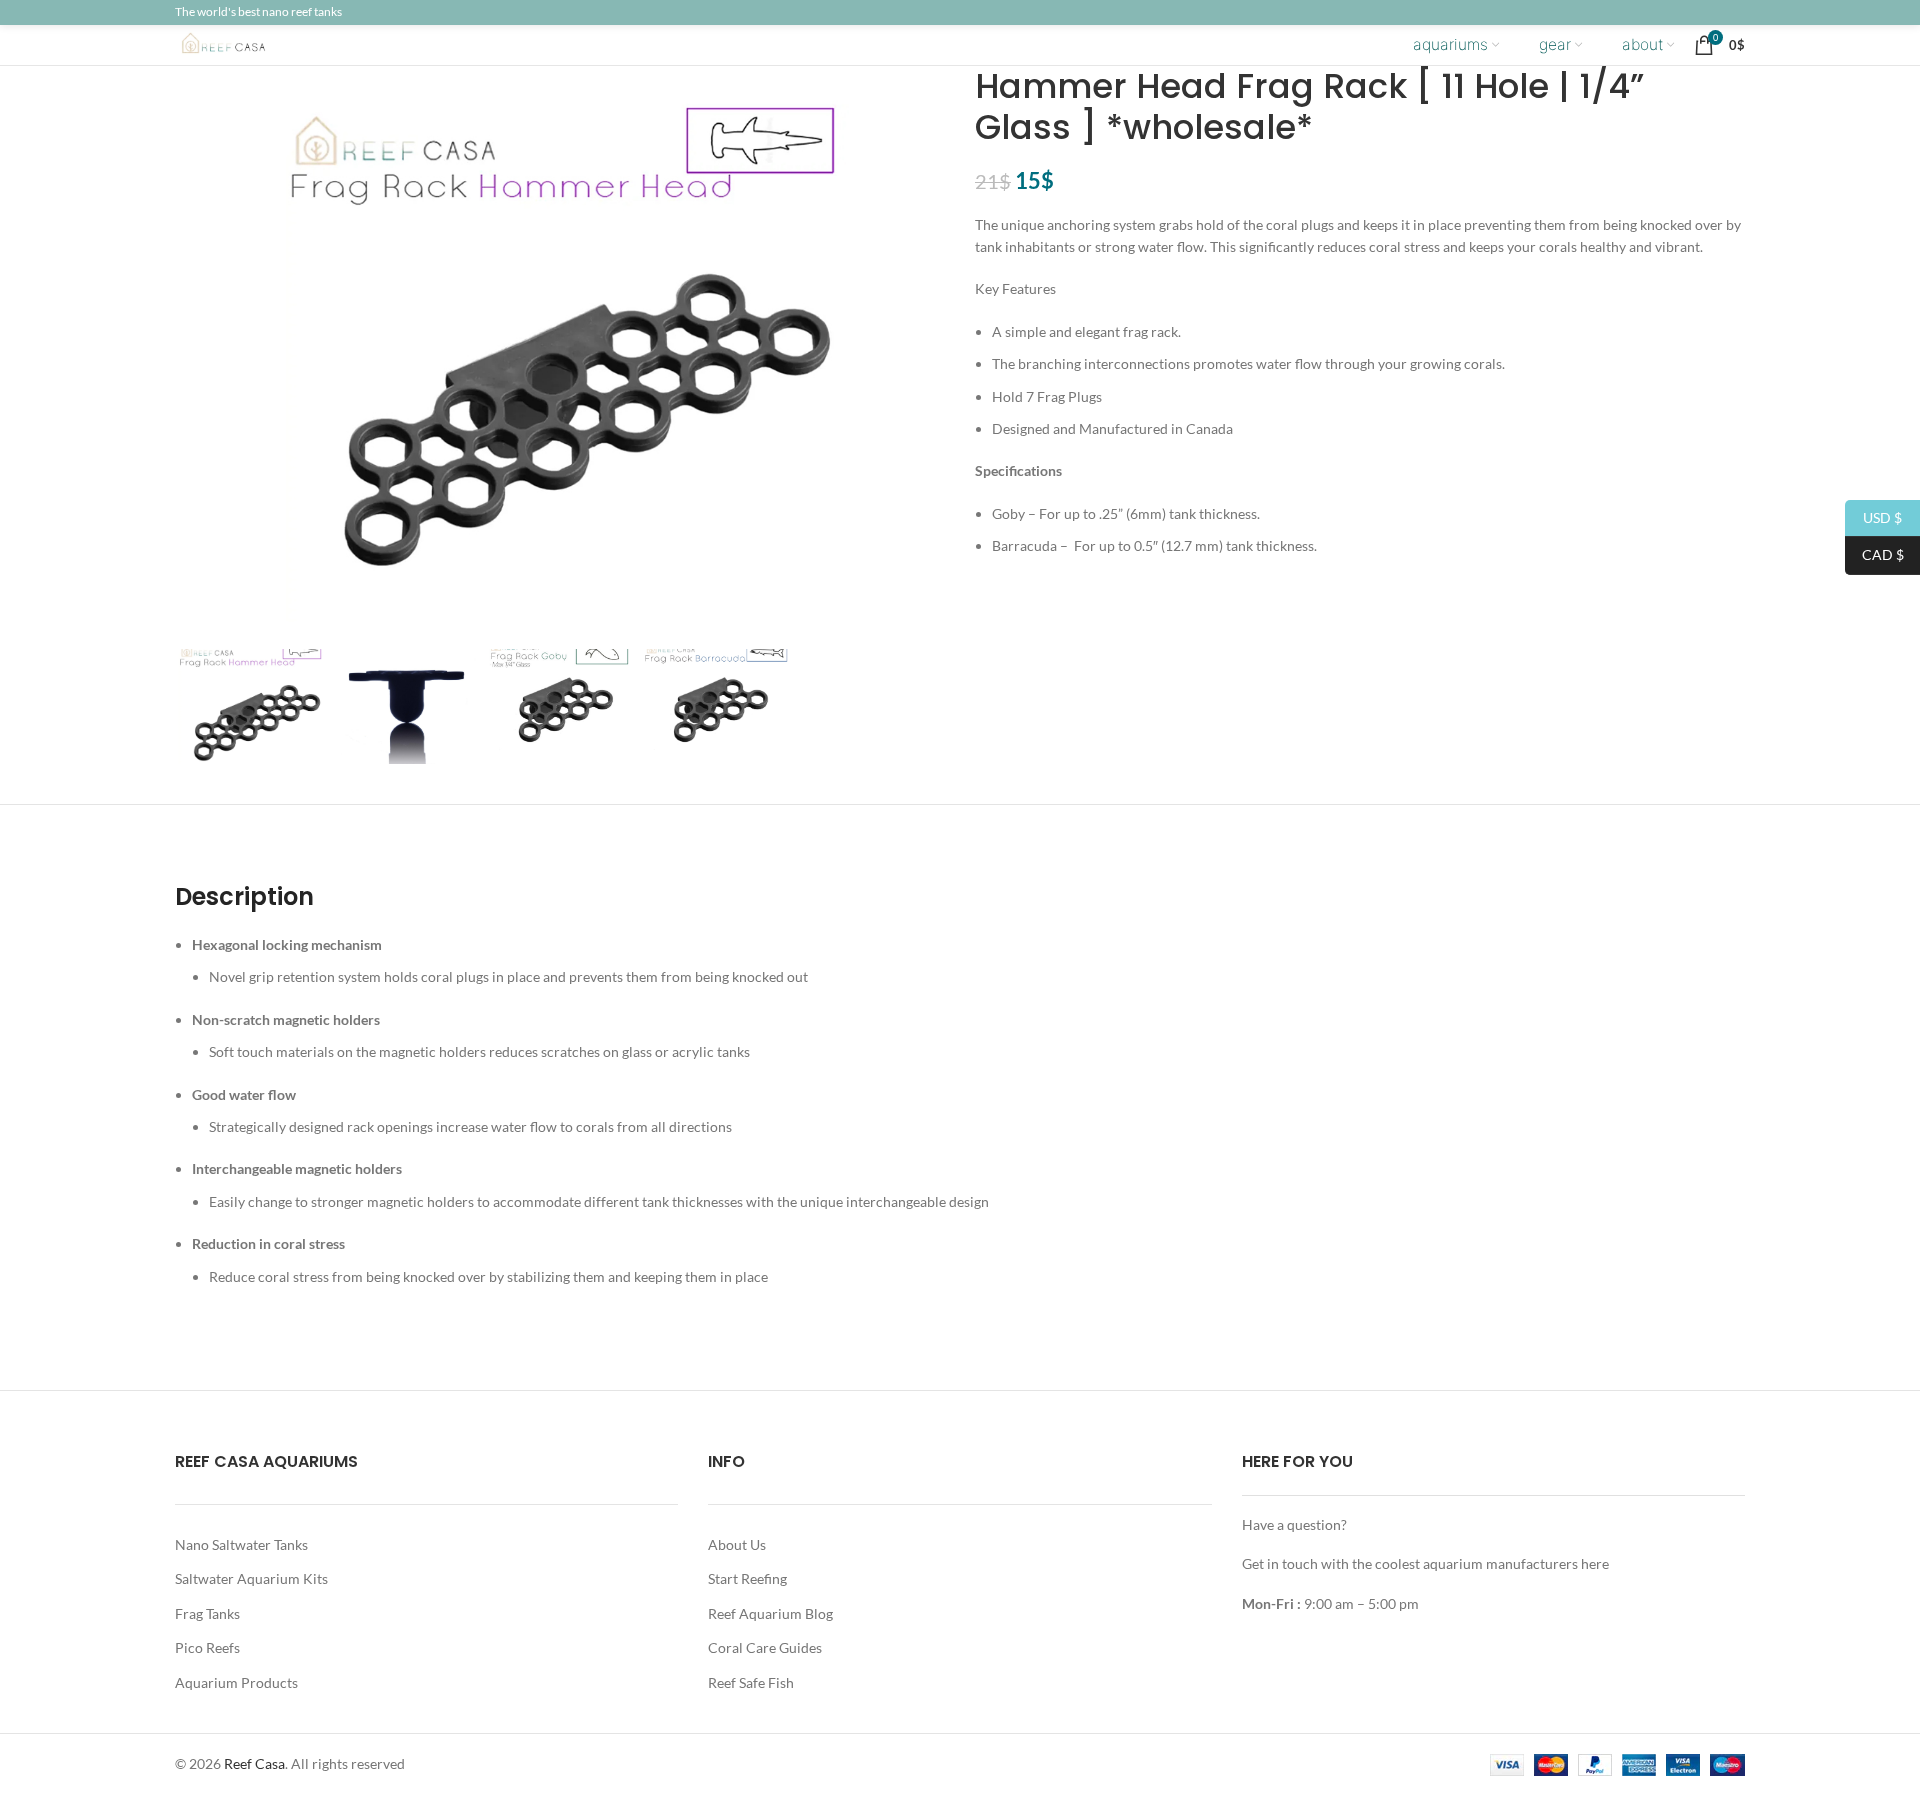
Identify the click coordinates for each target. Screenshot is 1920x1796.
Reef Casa (254, 1763)
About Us (737, 1544)
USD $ (1873, 516)
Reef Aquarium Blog (770, 1613)
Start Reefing (747, 1578)
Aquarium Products (236, 1682)
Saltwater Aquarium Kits (251, 1578)
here (1595, 1563)
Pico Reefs (207, 1647)
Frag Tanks (207, 1613)
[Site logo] (239, 43)
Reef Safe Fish (751, 1682)
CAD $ (1874, 554)
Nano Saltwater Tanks (241, 1544)
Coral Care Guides (765, 1647)
